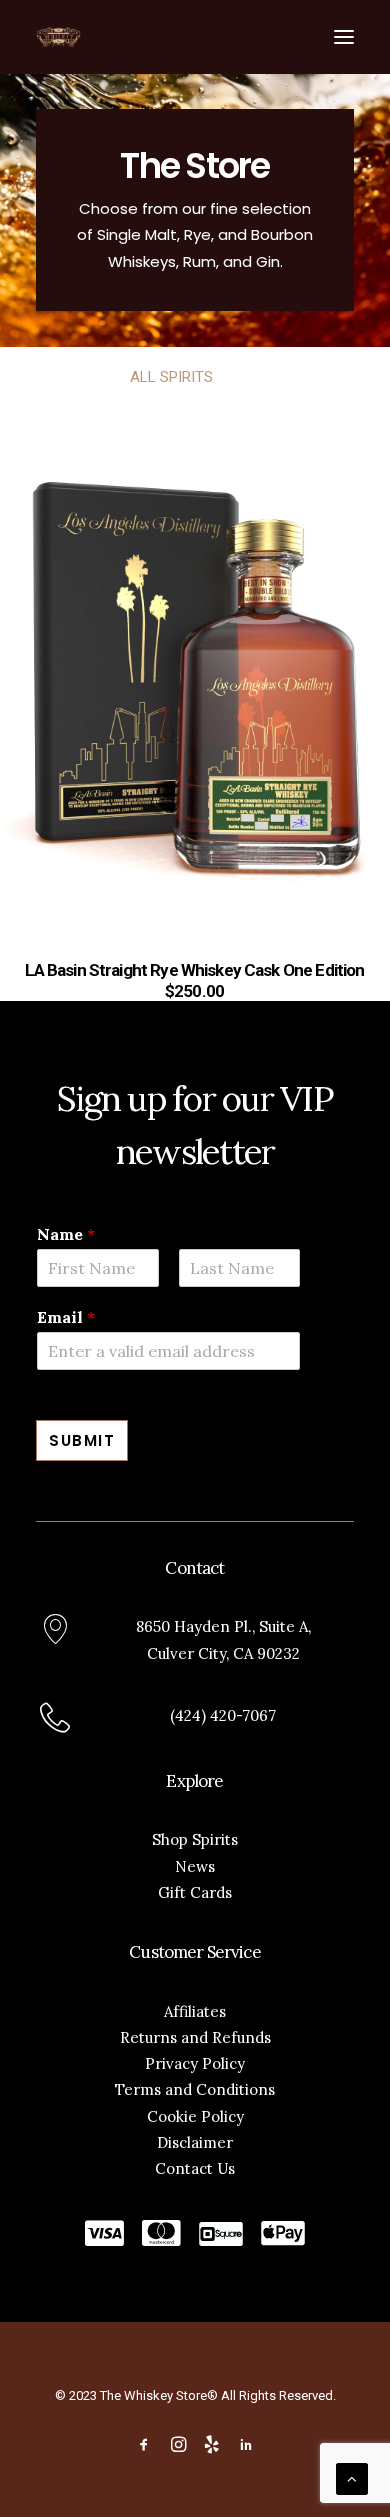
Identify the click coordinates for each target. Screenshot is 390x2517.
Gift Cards (195, 1892)
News (195, 1866)
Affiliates (195, 2011)
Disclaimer (195, 2142)
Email (66, 1317)
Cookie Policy (195, 2116)
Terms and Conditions (195, 2089)
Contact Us (195, 2168)
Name (66, 1234)
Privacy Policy (195, 2063)
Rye (248, 377)
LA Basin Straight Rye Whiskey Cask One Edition (195, 970)
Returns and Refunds (195, 2037)
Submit (82, 1440)
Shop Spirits (195, 1839)
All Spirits (171, 377)
